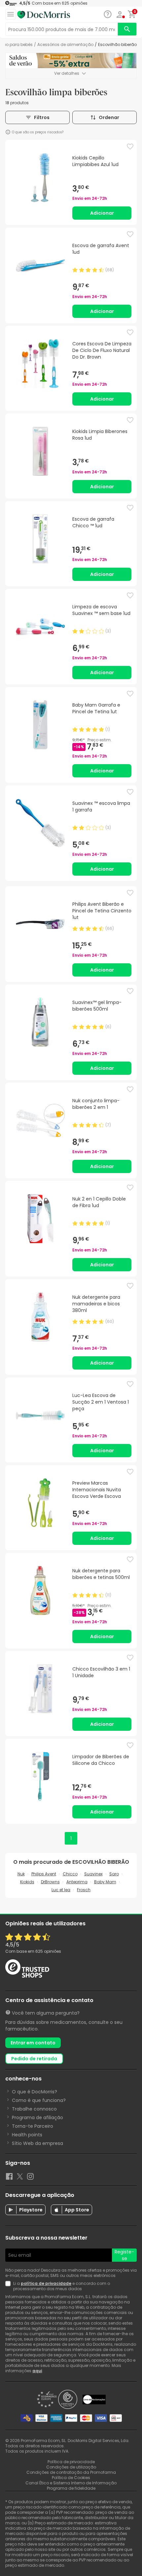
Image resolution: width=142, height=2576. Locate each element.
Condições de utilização (71, 2467)
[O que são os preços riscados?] (8, 132)
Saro (114, 1874)
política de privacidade (46, 2283)
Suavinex (93, 1874)
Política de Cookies (71, 2478)
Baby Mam (105, 1882)
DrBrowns (50, 1882)
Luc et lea (61, 1890)
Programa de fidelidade (71, 2488)
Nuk (21, 1874)
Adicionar (102, 213)
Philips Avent (44, 1874)
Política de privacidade (71, 2462)
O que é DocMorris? (35, 2092)
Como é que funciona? (39, 2100)
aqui (37, 2371)
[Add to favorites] (130, 147)
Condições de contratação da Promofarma (71, 2472)
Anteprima (77, 1882)
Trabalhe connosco (34, 2109)
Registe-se (124, 2255)
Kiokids (27, 1882)
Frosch (84, 1890)
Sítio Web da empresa (37, 2143)
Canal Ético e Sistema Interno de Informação (71, 2483)
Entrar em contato (33, 2043)
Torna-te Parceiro (33, 2126)
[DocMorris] (44, 15)
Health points (27, 2135)
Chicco (70, 1874)
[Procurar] (127, 29)
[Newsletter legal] (9, 2286)
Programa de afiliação (37, 2118)
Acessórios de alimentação (65, 45)
